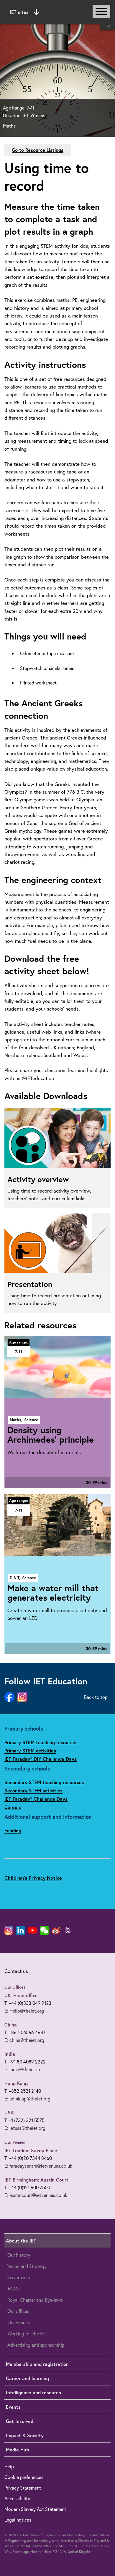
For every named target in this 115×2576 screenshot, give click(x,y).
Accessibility (17, 2498)
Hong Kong (16, 2083)
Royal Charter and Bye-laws (35, 2300)
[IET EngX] (68, 1930)
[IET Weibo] (56, 1930)
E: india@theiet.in (22, 2069)
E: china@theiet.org (24, 2040)
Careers (13, 1807)
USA (9, 2112)
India (10, 2054)
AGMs (13, 2289)
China (11, 2025)
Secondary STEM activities (33, 1790)
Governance (19, 2277)
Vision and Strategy (27, 2266)
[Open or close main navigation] (101, 12)
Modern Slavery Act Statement (35, 2509)
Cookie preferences (24, 2477)
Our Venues (15, 2142)
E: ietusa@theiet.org (25, 2128)
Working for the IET (27, 2333)
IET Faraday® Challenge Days (36, 1799)
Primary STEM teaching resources (41, 1742)
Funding (13, 1830)
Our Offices (15, 1987)
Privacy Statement (23, 2488)
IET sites (19, 12)
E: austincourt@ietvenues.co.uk (36, 2195)
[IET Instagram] (9, 1930)
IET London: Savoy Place (31, 2150)
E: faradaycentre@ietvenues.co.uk (38, 2166)
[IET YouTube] (32, 1931)
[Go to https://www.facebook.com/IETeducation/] (9, 1697)
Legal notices (18, 2520)
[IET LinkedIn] (21, 1930)
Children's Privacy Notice (33, 1878)
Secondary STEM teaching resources (44, 1782)
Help (9, 2466)
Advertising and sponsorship (36, 2345)
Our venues (19, 2322)
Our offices (18, 2311)
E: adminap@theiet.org (27, 2099)
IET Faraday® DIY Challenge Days (41, 1759)
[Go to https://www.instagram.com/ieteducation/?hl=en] (22, 1697)
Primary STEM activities (30, 1751)
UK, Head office (21, 1995)
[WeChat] (44, 1930)
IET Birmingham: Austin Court (36, 2180)
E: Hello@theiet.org (24, 2011)
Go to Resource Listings (38, 150)
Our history (19, 2255)
